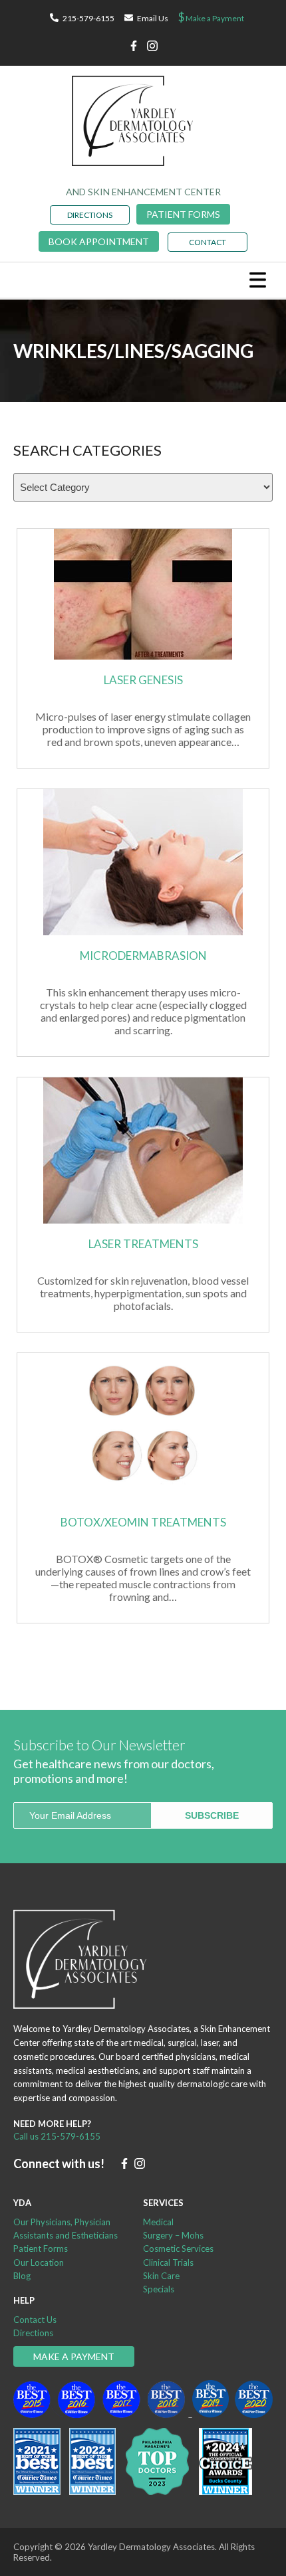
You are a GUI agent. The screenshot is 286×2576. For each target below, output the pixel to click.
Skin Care (161, 2276)
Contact (208, 242)
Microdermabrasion (143, 956)
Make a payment (74, 2356)
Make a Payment (211, 17)
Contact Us (35, 2320)
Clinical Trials (168, 2262)
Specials (159, 2289)
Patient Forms (183, 214)
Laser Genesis (143, 680)
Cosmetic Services (178, 2249)
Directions (33, 2333)
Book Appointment (99, 241)
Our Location (39, 2262)
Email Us (153, 18)
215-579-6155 (88, 18)
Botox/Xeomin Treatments (143, 1522)
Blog (22, 2276)
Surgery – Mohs (173, 2235)
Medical (158, 2222)
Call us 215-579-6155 (57, 2136)
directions (90, 215)
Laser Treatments (143, 1244)
